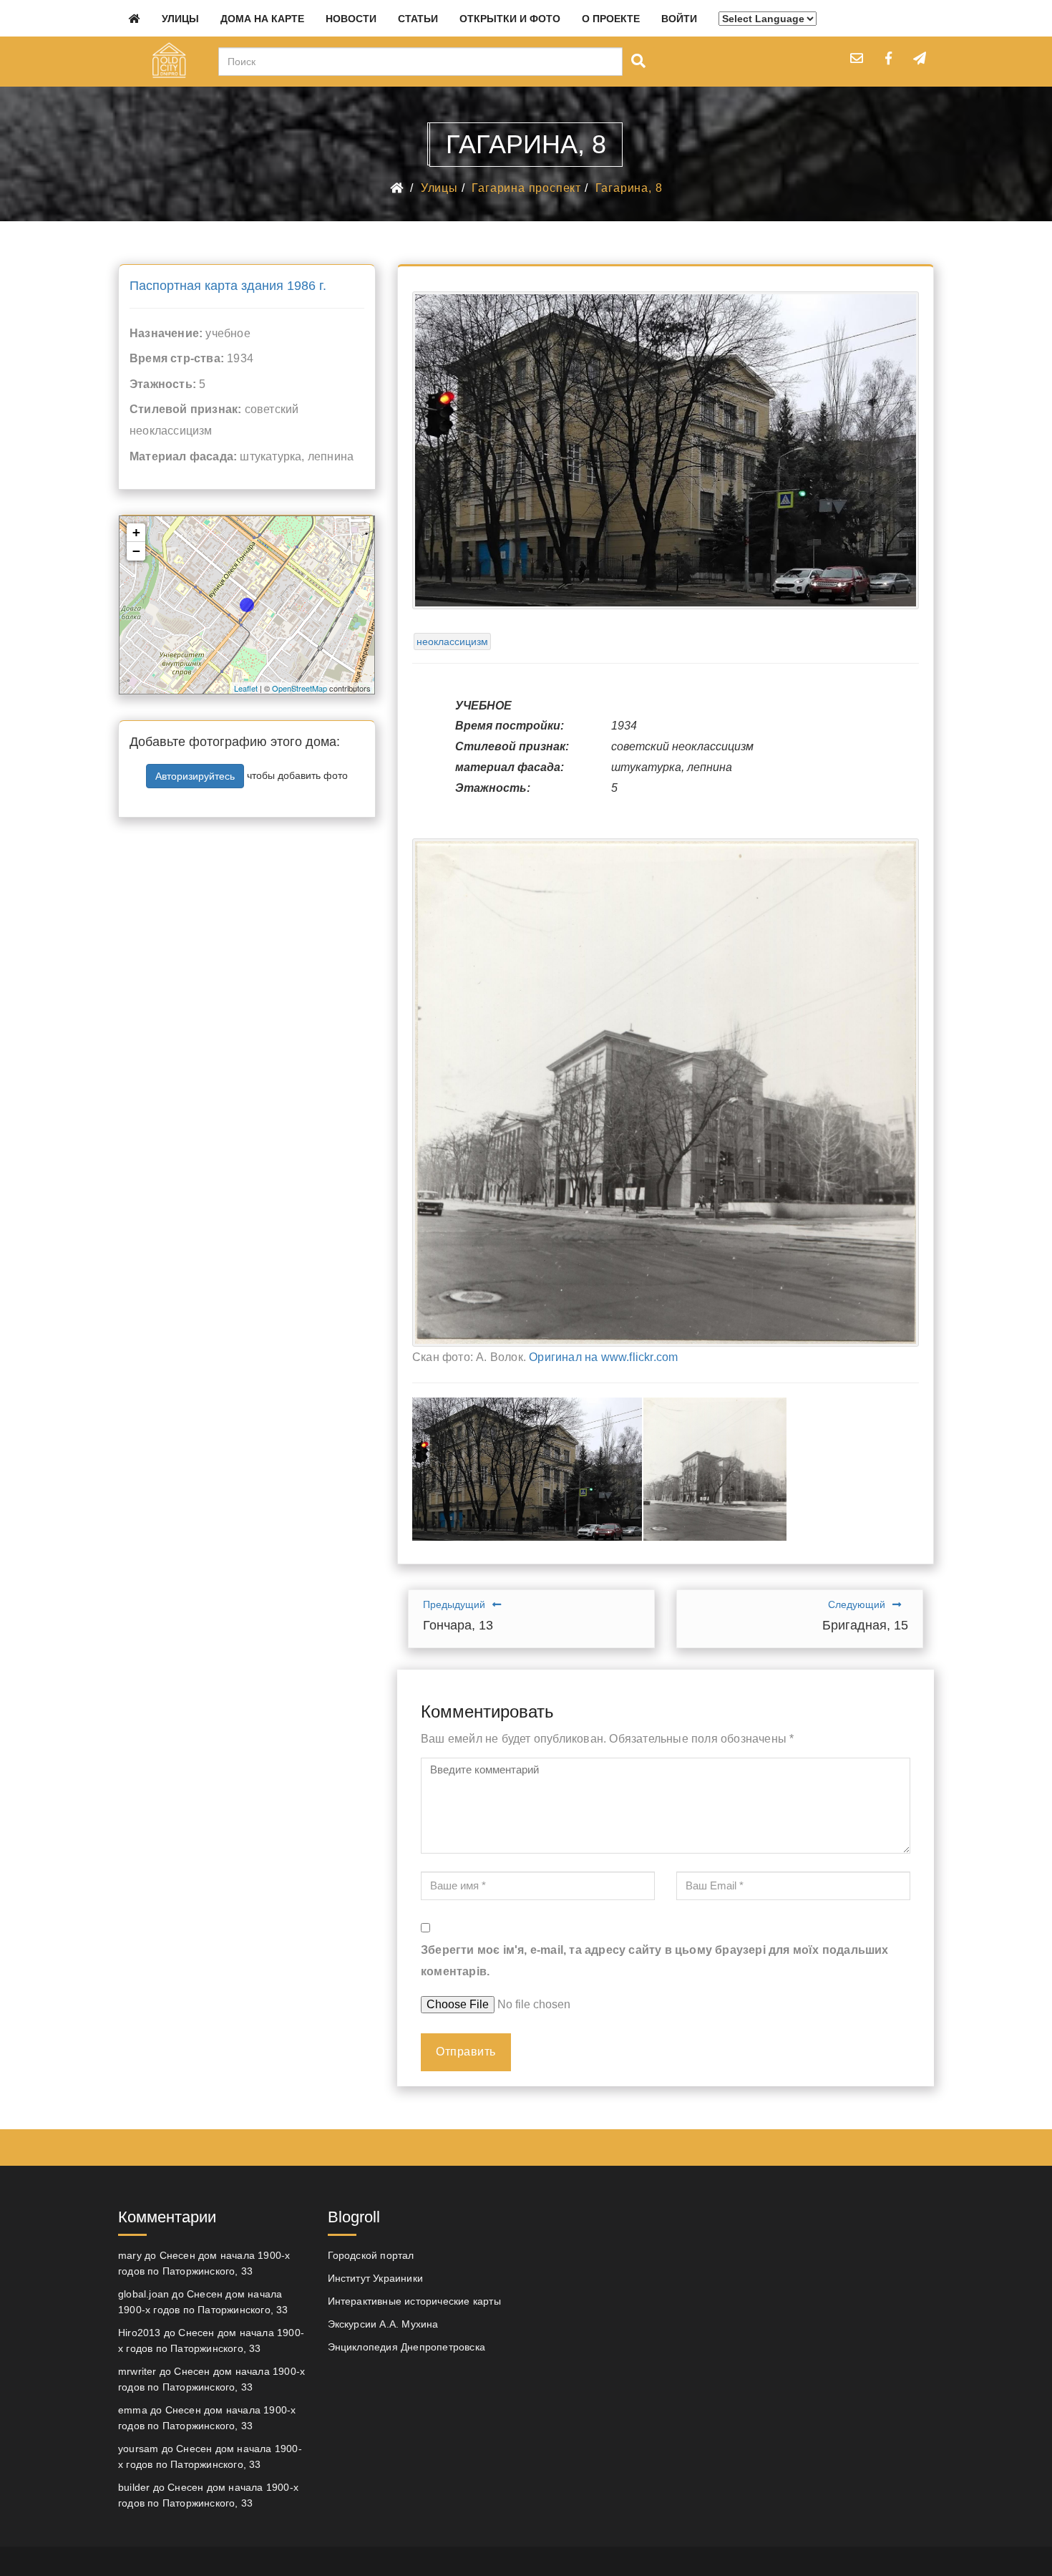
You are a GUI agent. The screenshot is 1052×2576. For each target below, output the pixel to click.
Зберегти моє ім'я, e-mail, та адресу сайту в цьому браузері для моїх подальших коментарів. (655, 1961)
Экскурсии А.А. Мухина (383, 2324)
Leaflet (246, 688)
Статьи (418, 19)
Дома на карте (262, 19)
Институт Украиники (376, 2278)
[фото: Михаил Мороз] (527, 1469)
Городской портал (371, 2255)
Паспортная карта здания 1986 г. (228, 286)
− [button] (136, 551)
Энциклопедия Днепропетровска (407, 2347)
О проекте (611, 19)
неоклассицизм (452, 641)
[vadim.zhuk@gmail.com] (857, 58)
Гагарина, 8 (629, 188)
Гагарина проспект (526, 188)
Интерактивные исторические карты (414, 2301)
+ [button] (136, 532)
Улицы (180, 19)
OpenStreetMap (299, 688)
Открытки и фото (510, 19)
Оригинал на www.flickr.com (603, 1357)
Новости (351, 19)
